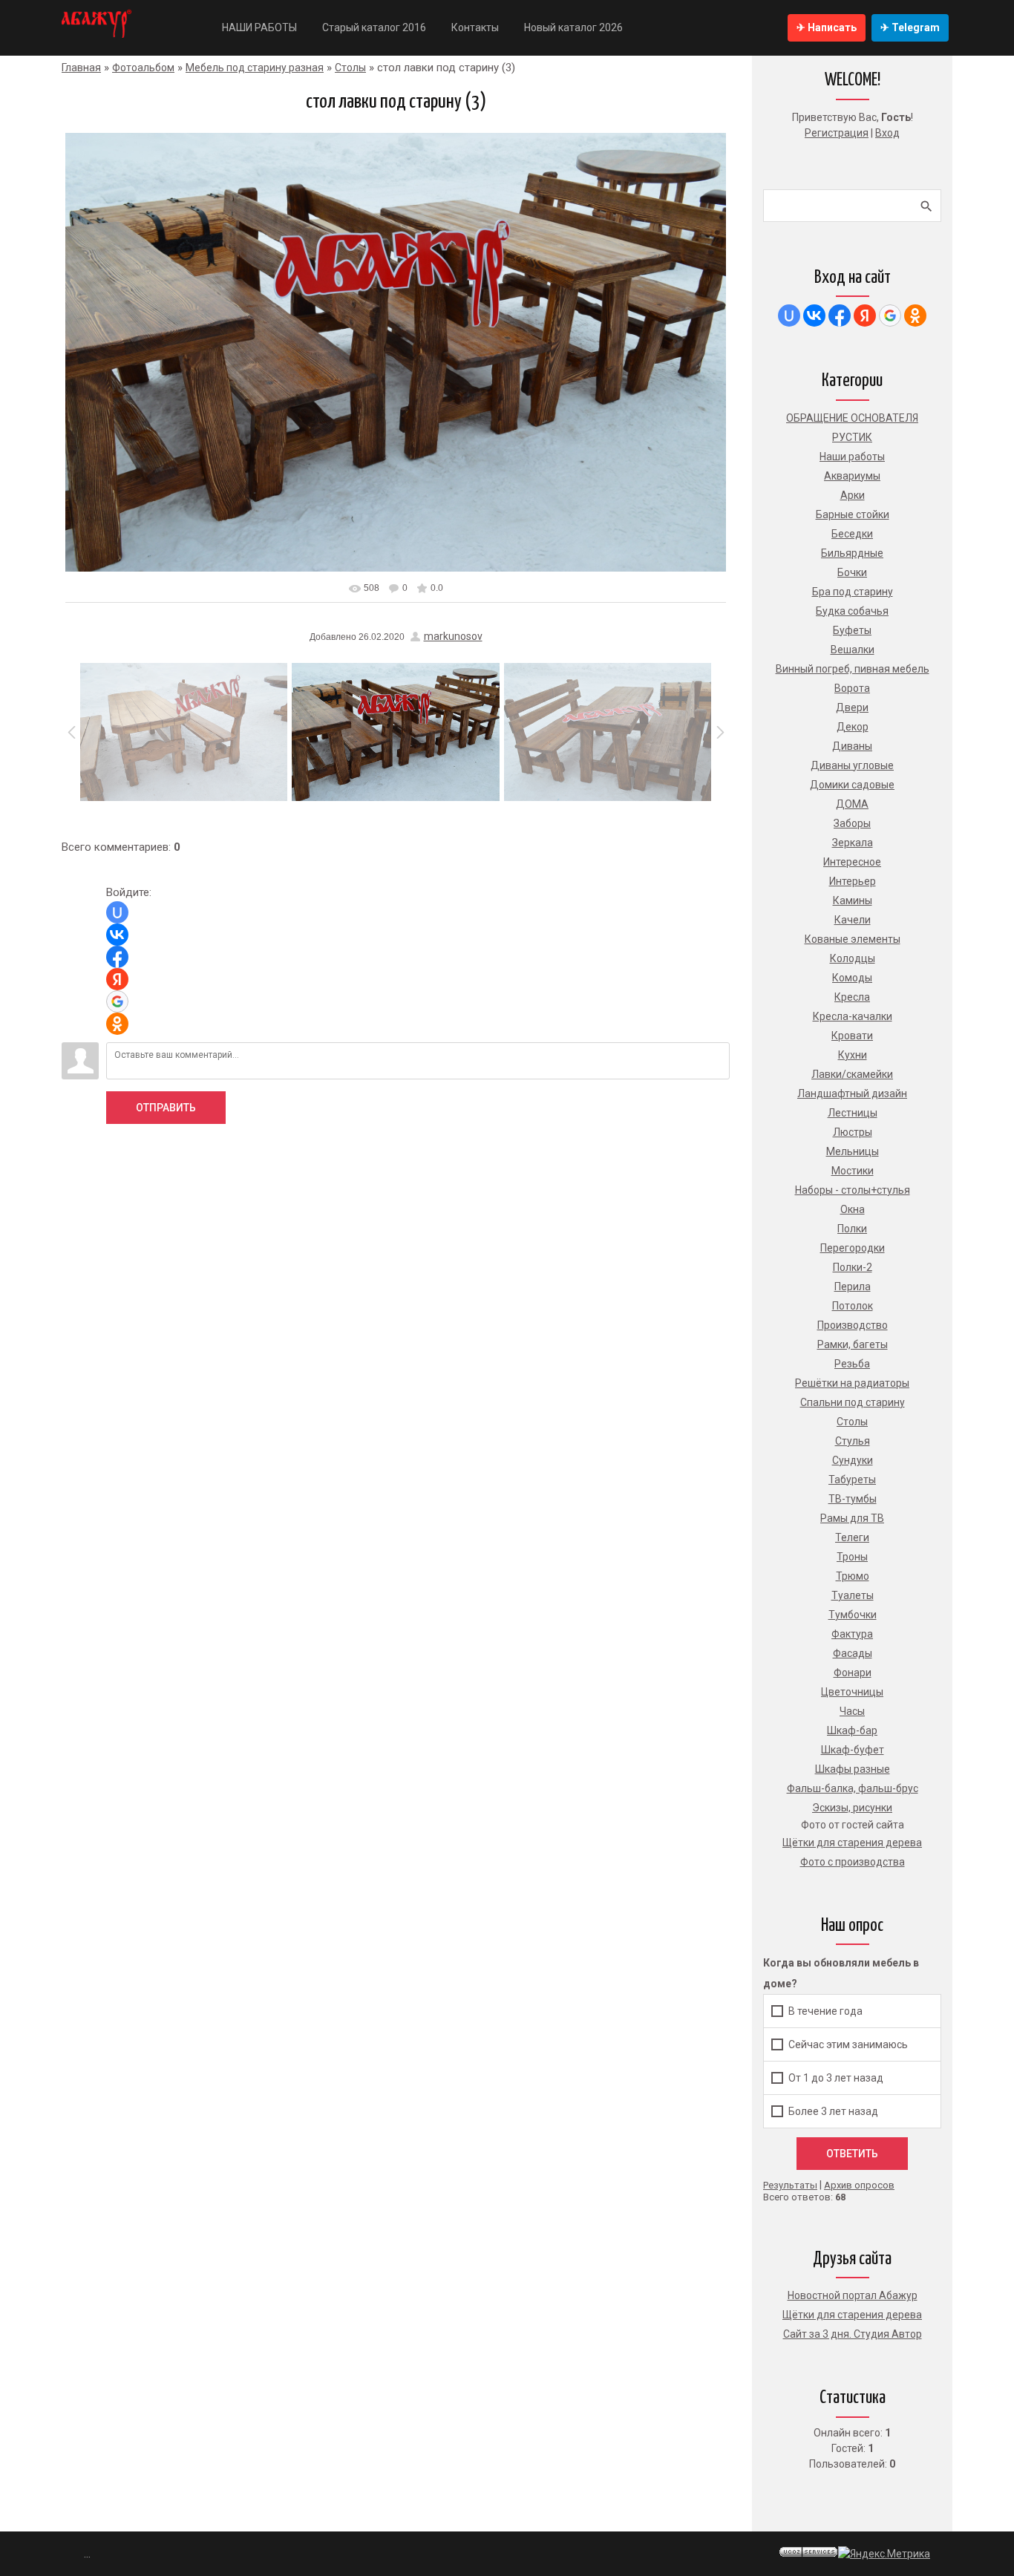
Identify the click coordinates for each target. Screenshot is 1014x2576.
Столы (350, 68)
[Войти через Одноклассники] (117, 1024)
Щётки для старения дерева (852, 2315)
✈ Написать (827, 27)
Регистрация (837, 133)
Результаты (790, 2185)
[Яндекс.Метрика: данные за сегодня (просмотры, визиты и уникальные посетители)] (884, 2554)
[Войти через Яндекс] (117, 979)
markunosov (453, 636)
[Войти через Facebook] (117, 957)
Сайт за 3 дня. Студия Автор (853, 2334)
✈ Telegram (910, 27)
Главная (81, 68)
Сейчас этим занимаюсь (848, 2044)
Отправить (166, 1108)
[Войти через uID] (117, 912)
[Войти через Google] (117, 1001)
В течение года (825, 2011)
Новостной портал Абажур (853, 2295)
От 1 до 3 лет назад (836, 2078)
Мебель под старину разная (255, 68)
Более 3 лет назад (833, 2111)
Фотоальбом (143, 68)
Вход (887, 133)
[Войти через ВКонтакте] (117, 935)
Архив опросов (859, 2185)
